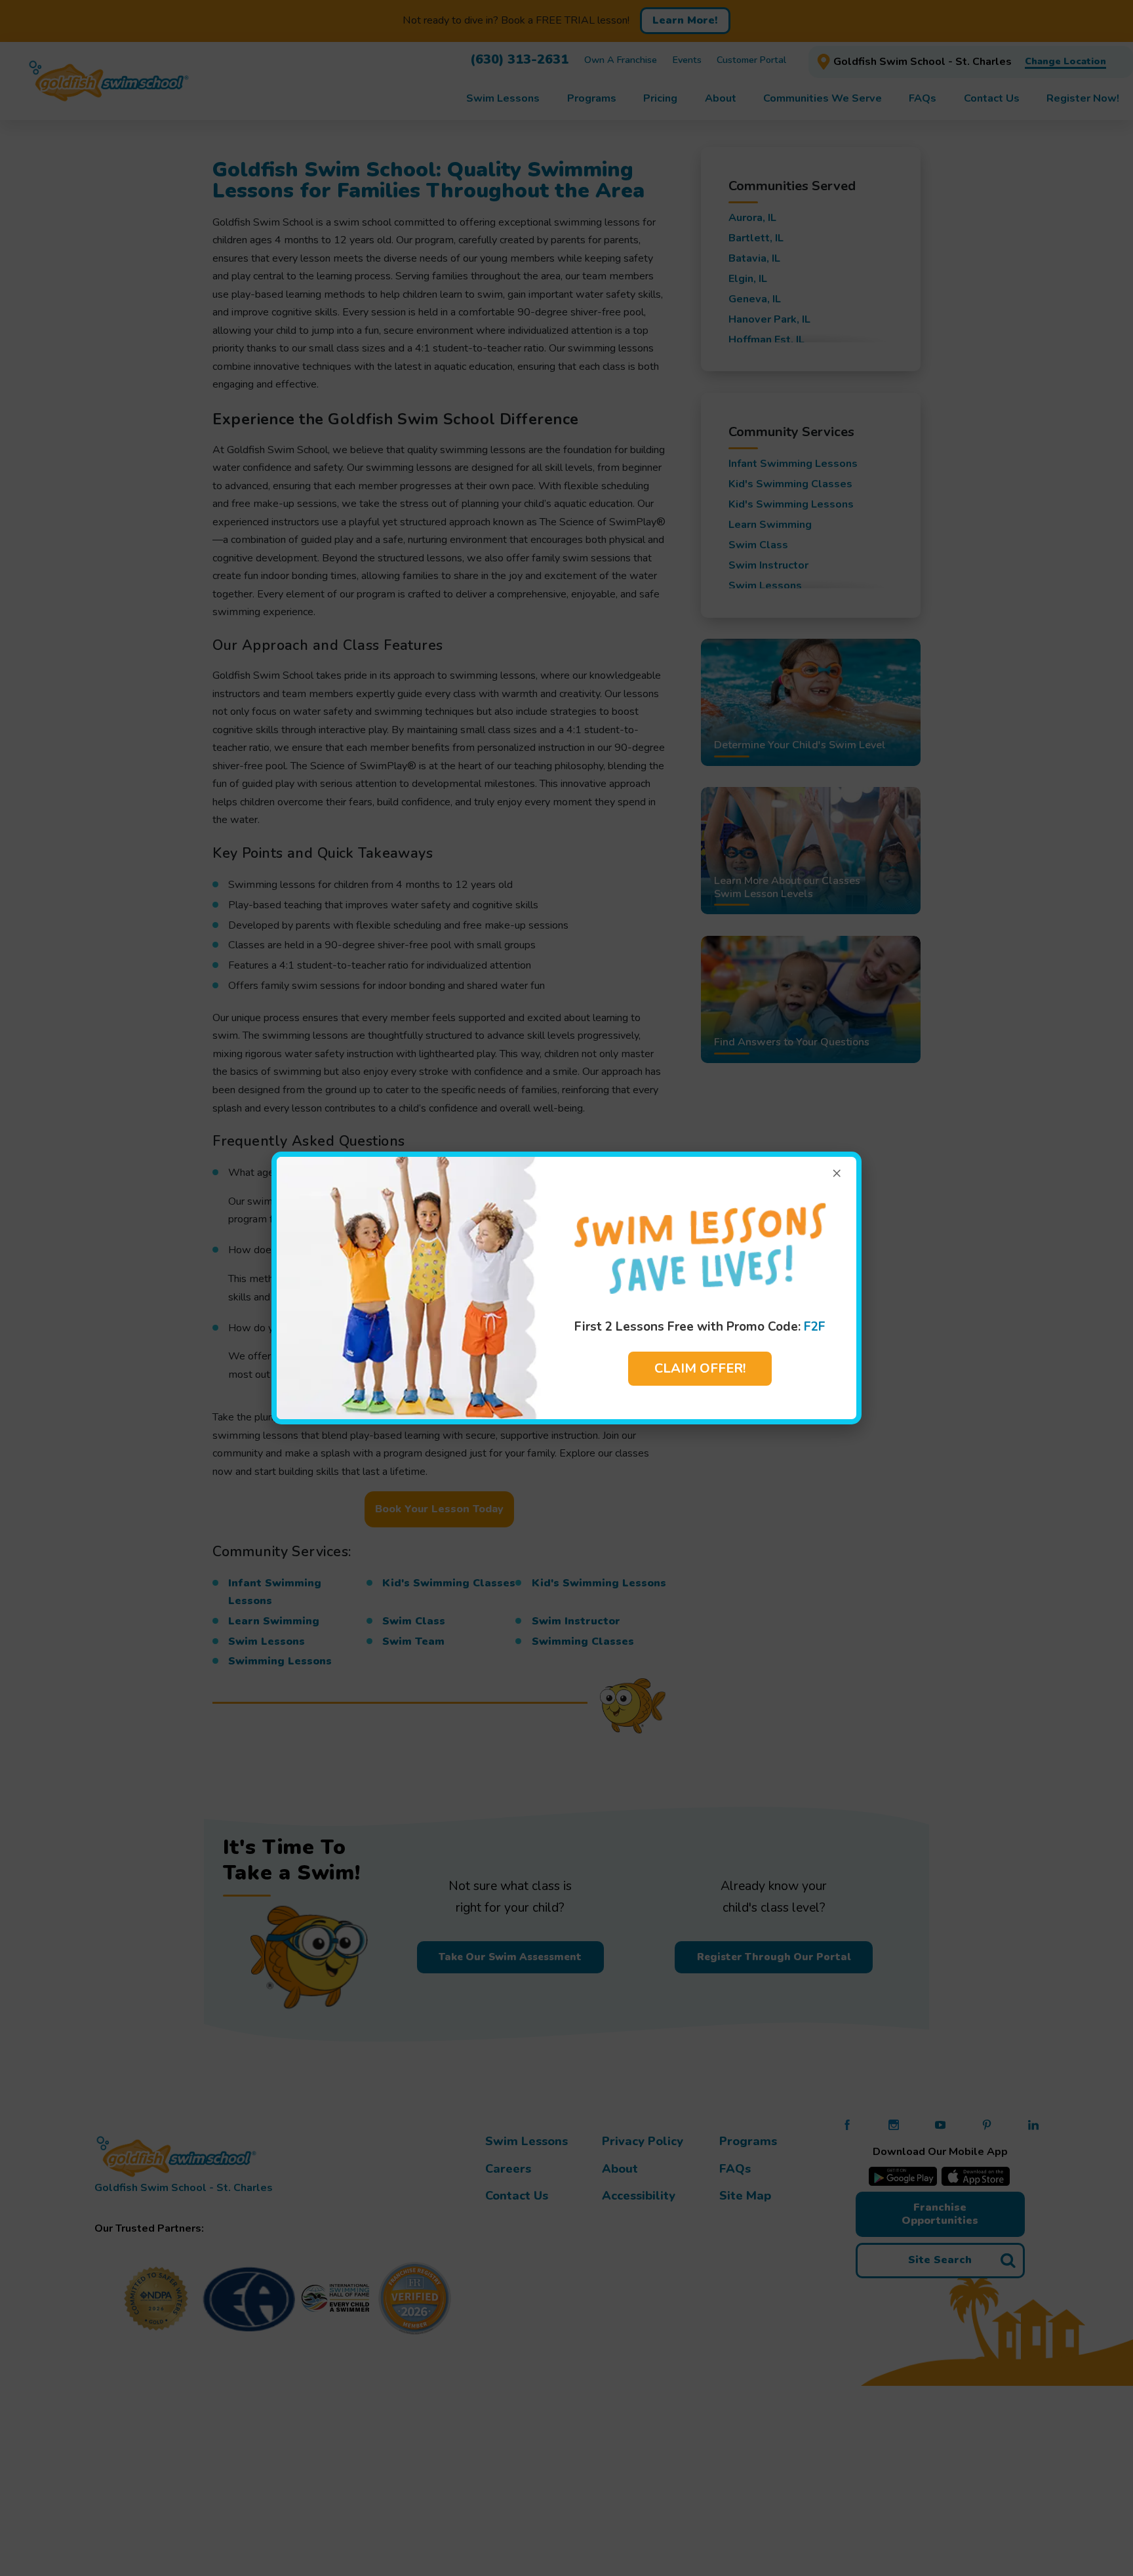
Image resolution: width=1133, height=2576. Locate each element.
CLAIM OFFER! (700, 1368)
